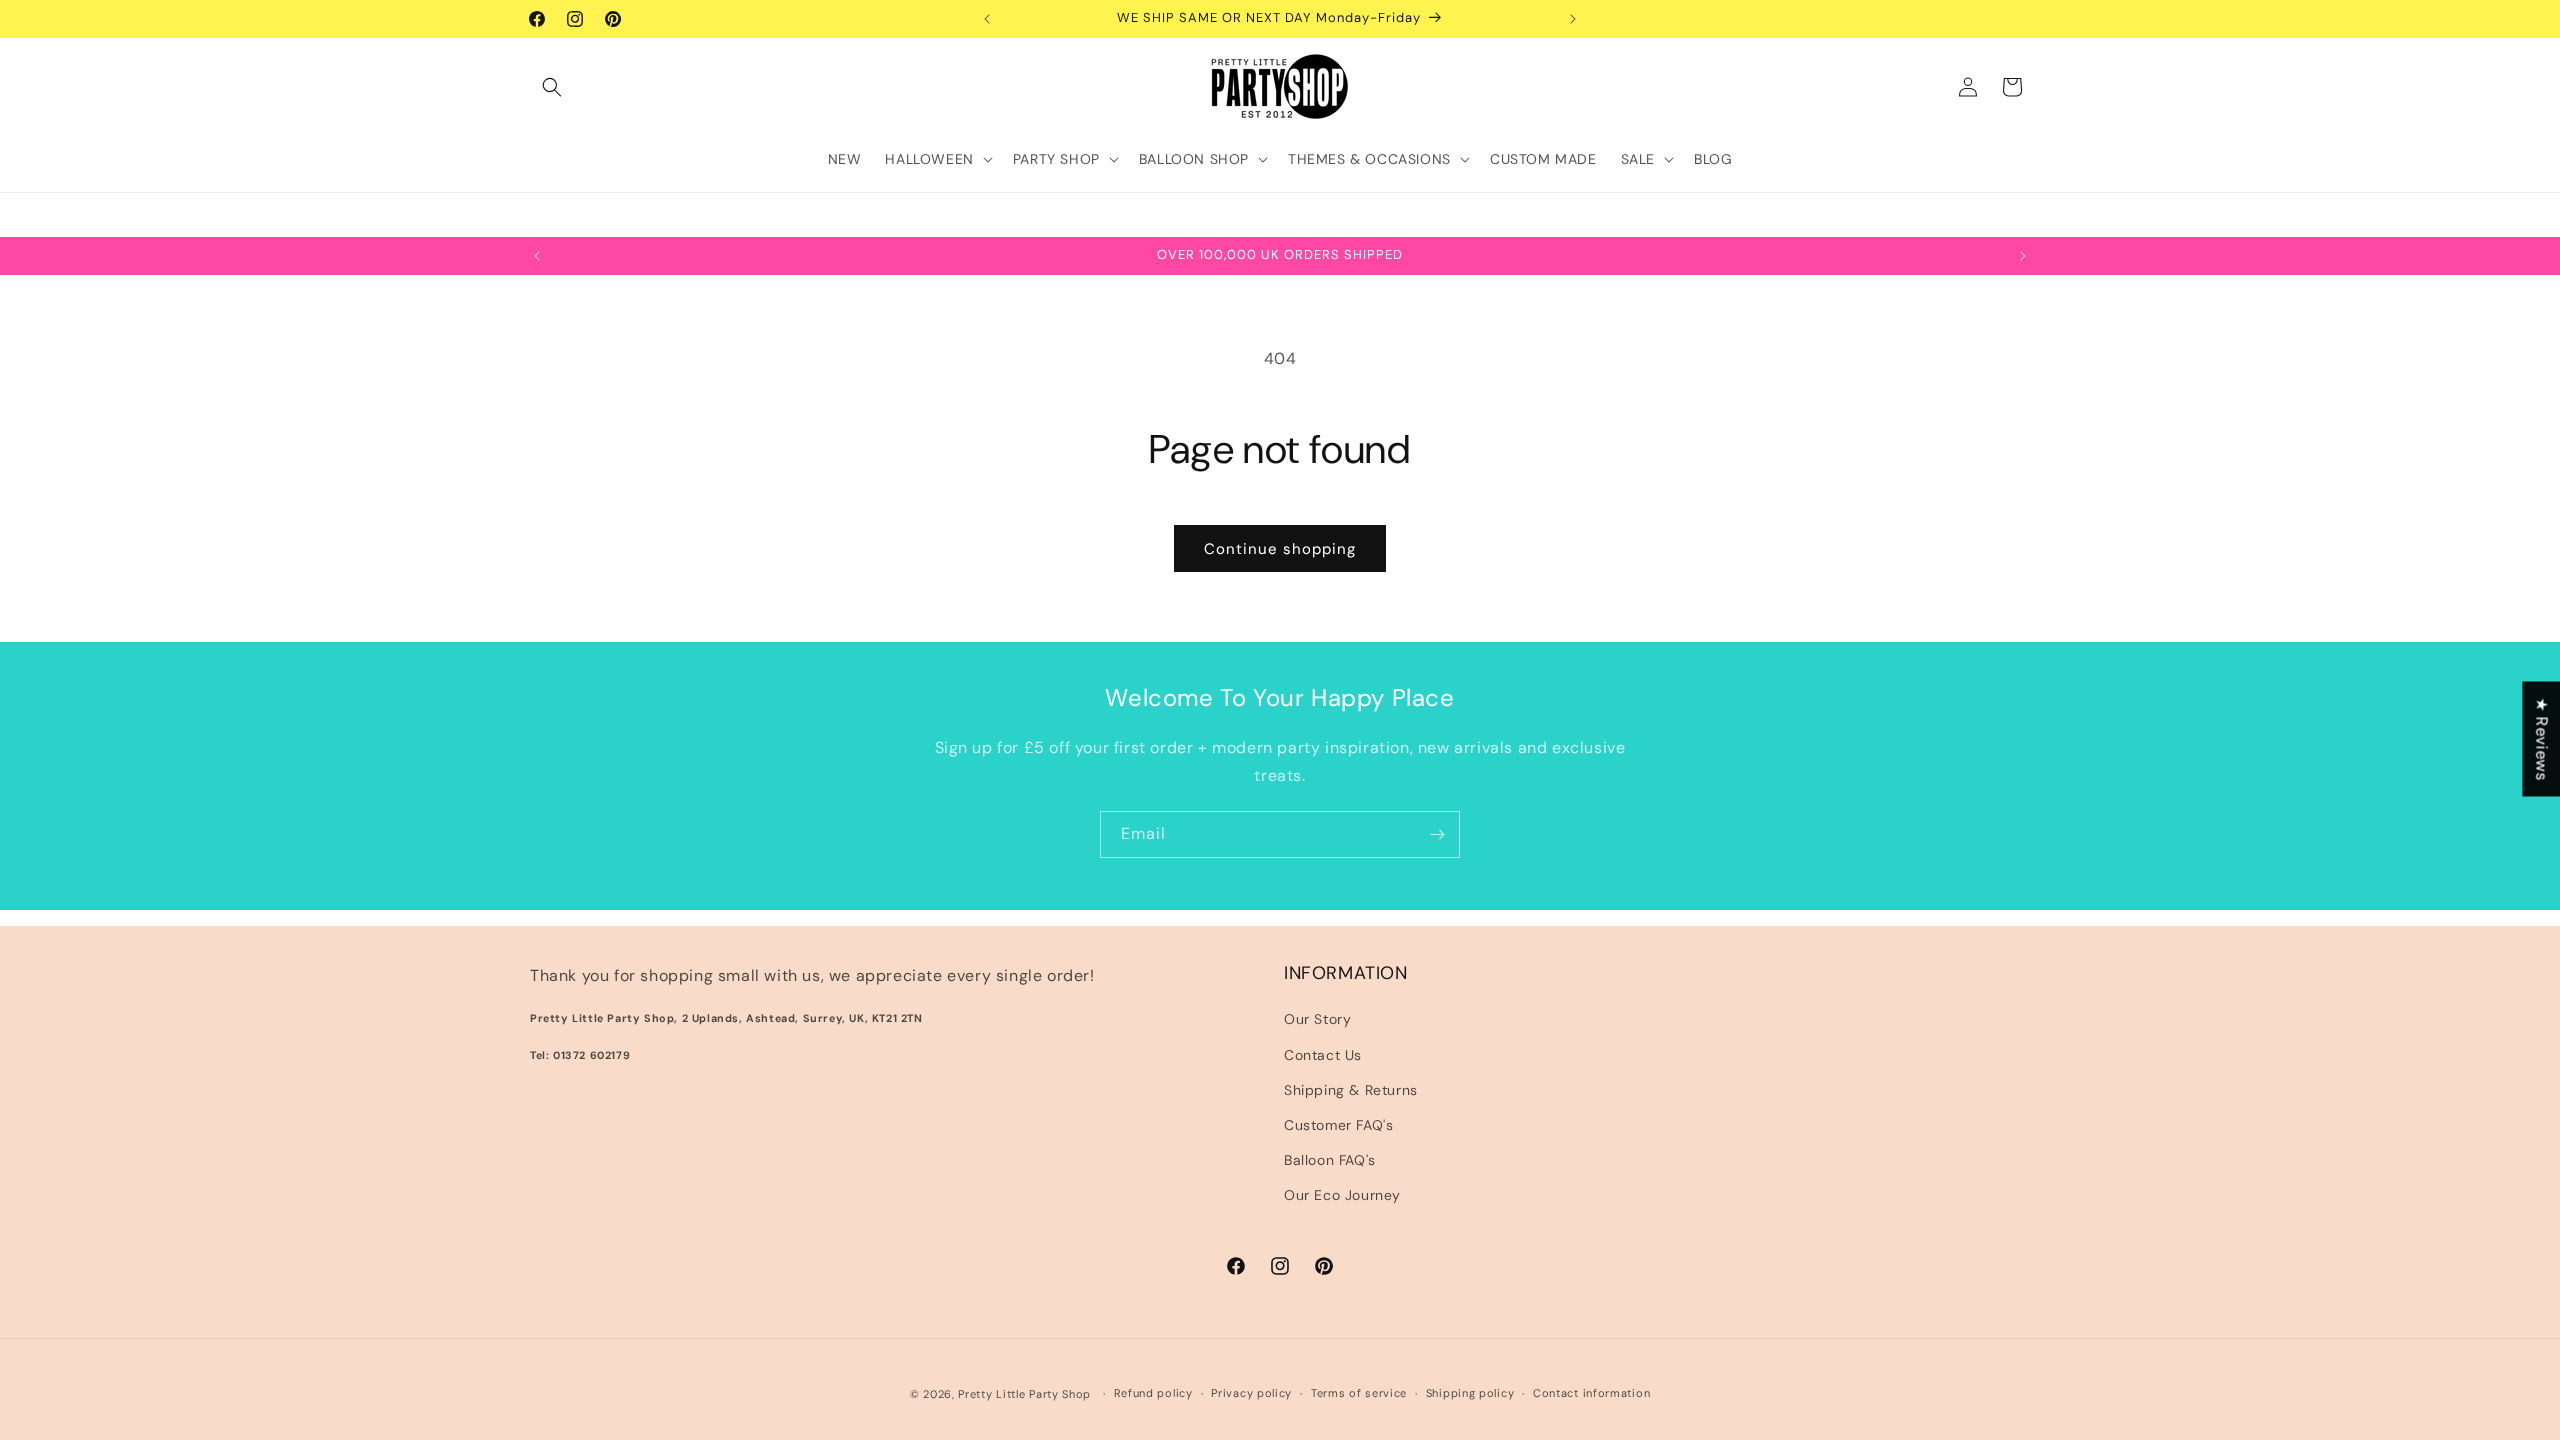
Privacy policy (1251, 1393)
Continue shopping (1280, 549)
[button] (552, 87)
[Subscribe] (1437, 834)
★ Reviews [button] (2541, 738)
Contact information (1591, 1393)
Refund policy (1153, 1393)
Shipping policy (1470, 1393)
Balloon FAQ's (1330, 1160)
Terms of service (1359, 1393)
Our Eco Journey (1342, 1195)
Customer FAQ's (1338, 1125)
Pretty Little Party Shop (1024, 1394)
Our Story (1317, 1019)
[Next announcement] (1573, 19)
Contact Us (1323, 1055)
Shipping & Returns (1351, 1090)
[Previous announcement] (987, 19)
